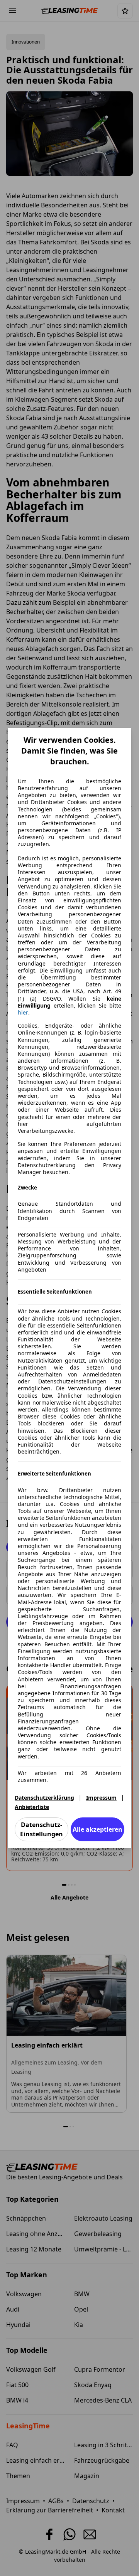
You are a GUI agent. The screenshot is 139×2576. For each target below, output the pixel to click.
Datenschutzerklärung (44, 1798)
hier (23, 1013)
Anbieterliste (32, 1807)
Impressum (101, 1798)
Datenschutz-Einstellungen (42, 1829)
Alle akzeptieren (97, 1829)
